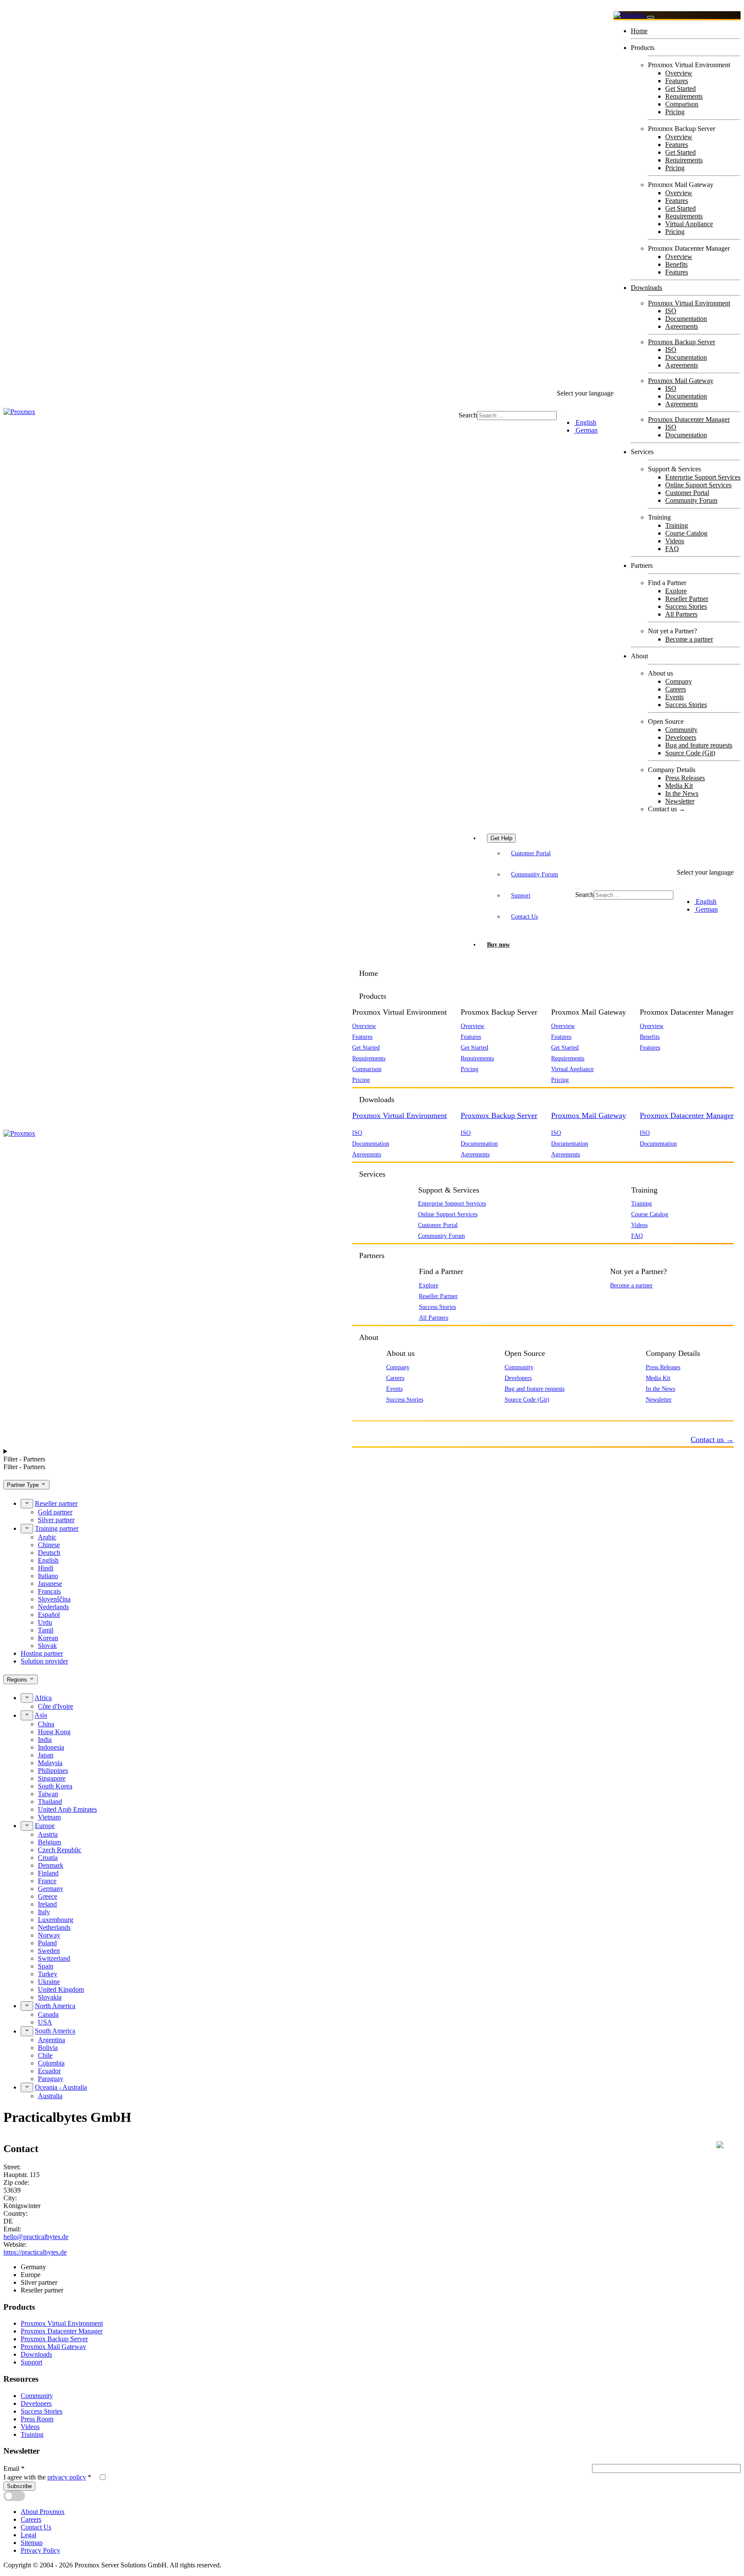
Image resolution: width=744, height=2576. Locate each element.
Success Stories (686, 606)
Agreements (682, 326)
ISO (671, 311)
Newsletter (680, 801)
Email (14, 2469)
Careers (676, 689)
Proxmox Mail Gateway (681, 381)
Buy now (498, 944)
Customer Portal (687, 493)
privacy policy (67, 2477)
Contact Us (524, 916)
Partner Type (24, 1485)
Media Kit (679, 786)
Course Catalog (686, 533)
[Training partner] (27, 1529)
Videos (675, 541)
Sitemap (32, 2543)
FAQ (672, 549)
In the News (682, 793)
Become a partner (689, 639)
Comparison (682, 104)
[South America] (27, 2031)
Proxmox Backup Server (682, 342)
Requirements (684, 96)
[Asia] (27, 1715)
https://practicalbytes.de (35, 2252)
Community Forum (691, 500)
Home (639, 31)
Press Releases (685, 778)
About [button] (369, 1337)
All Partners (681, 614)
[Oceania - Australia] (27, 2087)
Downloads (646, 288)
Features (677, 81)
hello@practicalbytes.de (36, 2237)
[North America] (27, 2006)
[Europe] (27, 1826)
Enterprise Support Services (703, 477)
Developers (681, 737)
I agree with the (47, 2477)
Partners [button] (372, 1255)
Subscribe (19, 2486)
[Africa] (27, 1698)
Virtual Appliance (689, 224)
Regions (18, 1680)
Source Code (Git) (690, 753)
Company (679, 681)
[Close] (651, 17)
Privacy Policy (40, 2550)
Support (521, 895)
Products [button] (373, 996)
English (585, 422)
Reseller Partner (687, 599)
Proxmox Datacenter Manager (689, 419)
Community (681, 730)
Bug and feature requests (699, 745)
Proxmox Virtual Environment (689, 303)
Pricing (675, 112)
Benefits (676, 264)
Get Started (680, 89)
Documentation (686, 319)
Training (677, 525)
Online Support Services (698, 485)
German (586, 430)
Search (468, 415)
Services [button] (372, 1174)
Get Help (501, 838)
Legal (28, 2535)
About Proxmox (43, 2512)
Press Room (37, 2419)
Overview (679, 73)
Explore (676, 591)
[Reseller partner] (27, 1504)
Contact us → (667, 809)
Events (674, 697)
